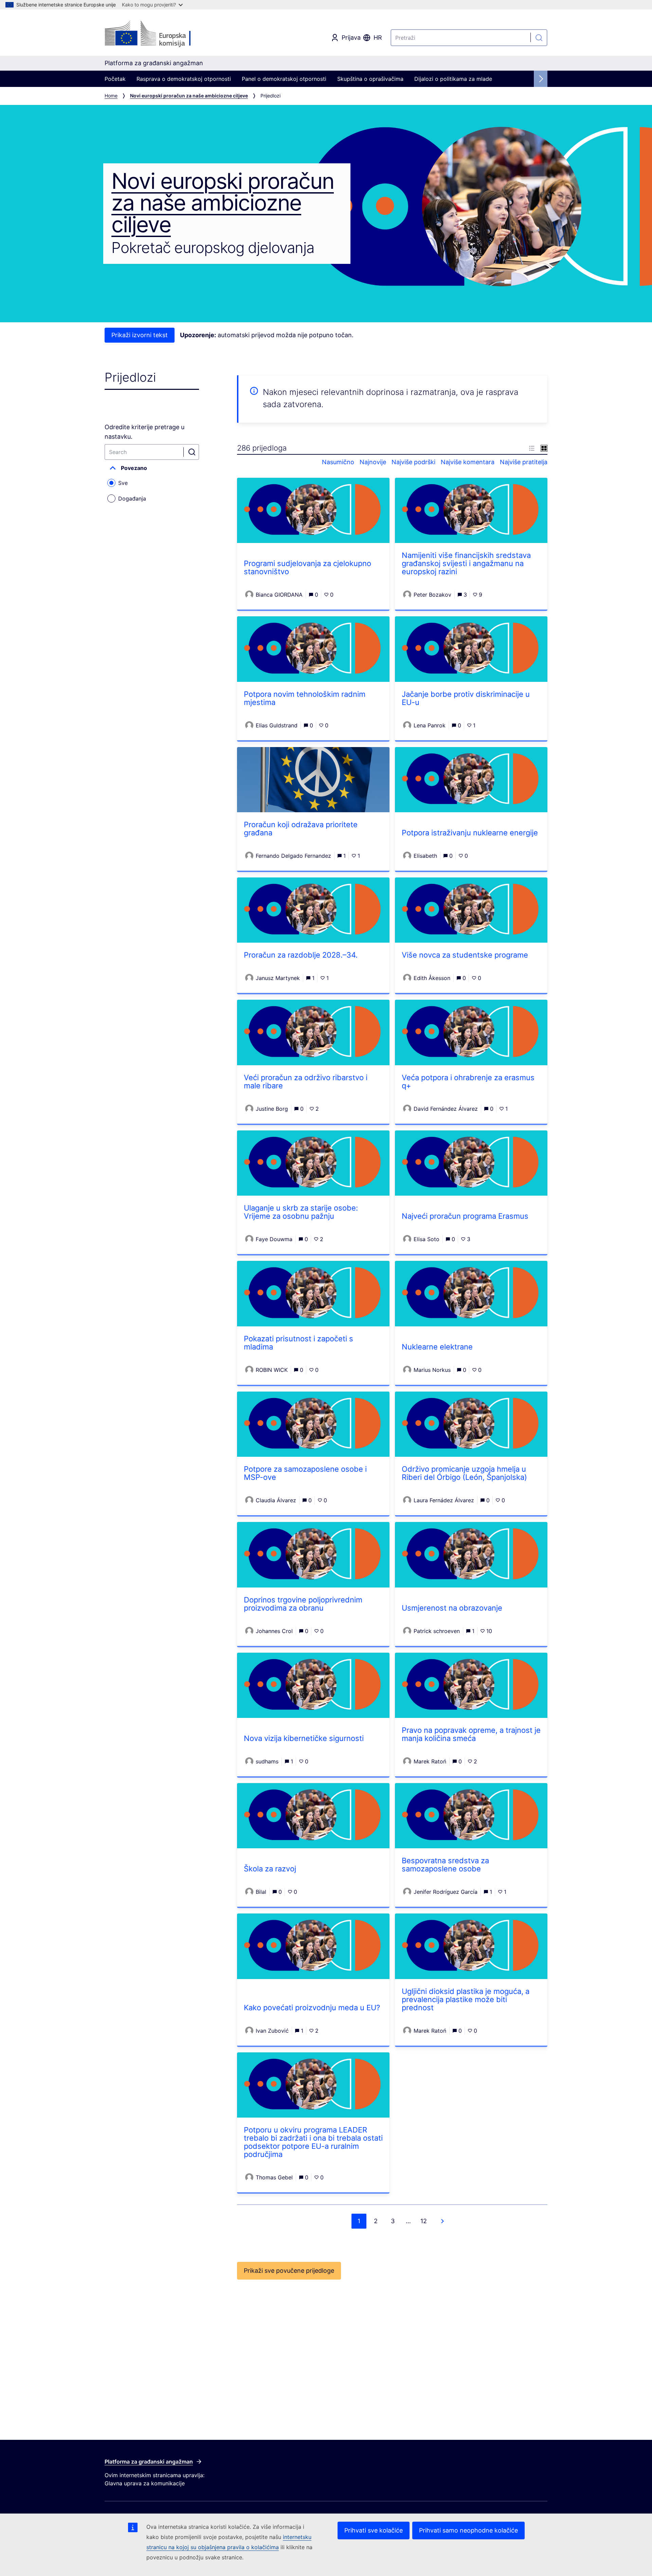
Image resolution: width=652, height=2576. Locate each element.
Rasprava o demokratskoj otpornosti (184, 79)
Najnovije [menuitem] (373, 462)
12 (424, 2221)
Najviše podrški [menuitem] (413, 462)
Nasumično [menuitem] (338, 462)
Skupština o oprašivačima (370, 79)
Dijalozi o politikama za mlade (453, 79)
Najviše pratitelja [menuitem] (524, 462)
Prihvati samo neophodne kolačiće (468, 2530)
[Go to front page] (159, 34)
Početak (115, 79)
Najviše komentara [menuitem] (468, 462)
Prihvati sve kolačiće (374, 2530)
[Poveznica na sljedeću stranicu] (442, 2221)
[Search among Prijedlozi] (192, 452)
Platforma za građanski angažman (149, 2462)
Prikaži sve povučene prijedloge (289, 2271)
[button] (152, 468)
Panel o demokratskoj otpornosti (284, 79)
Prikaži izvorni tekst (140, 335)
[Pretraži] (539, 38)
